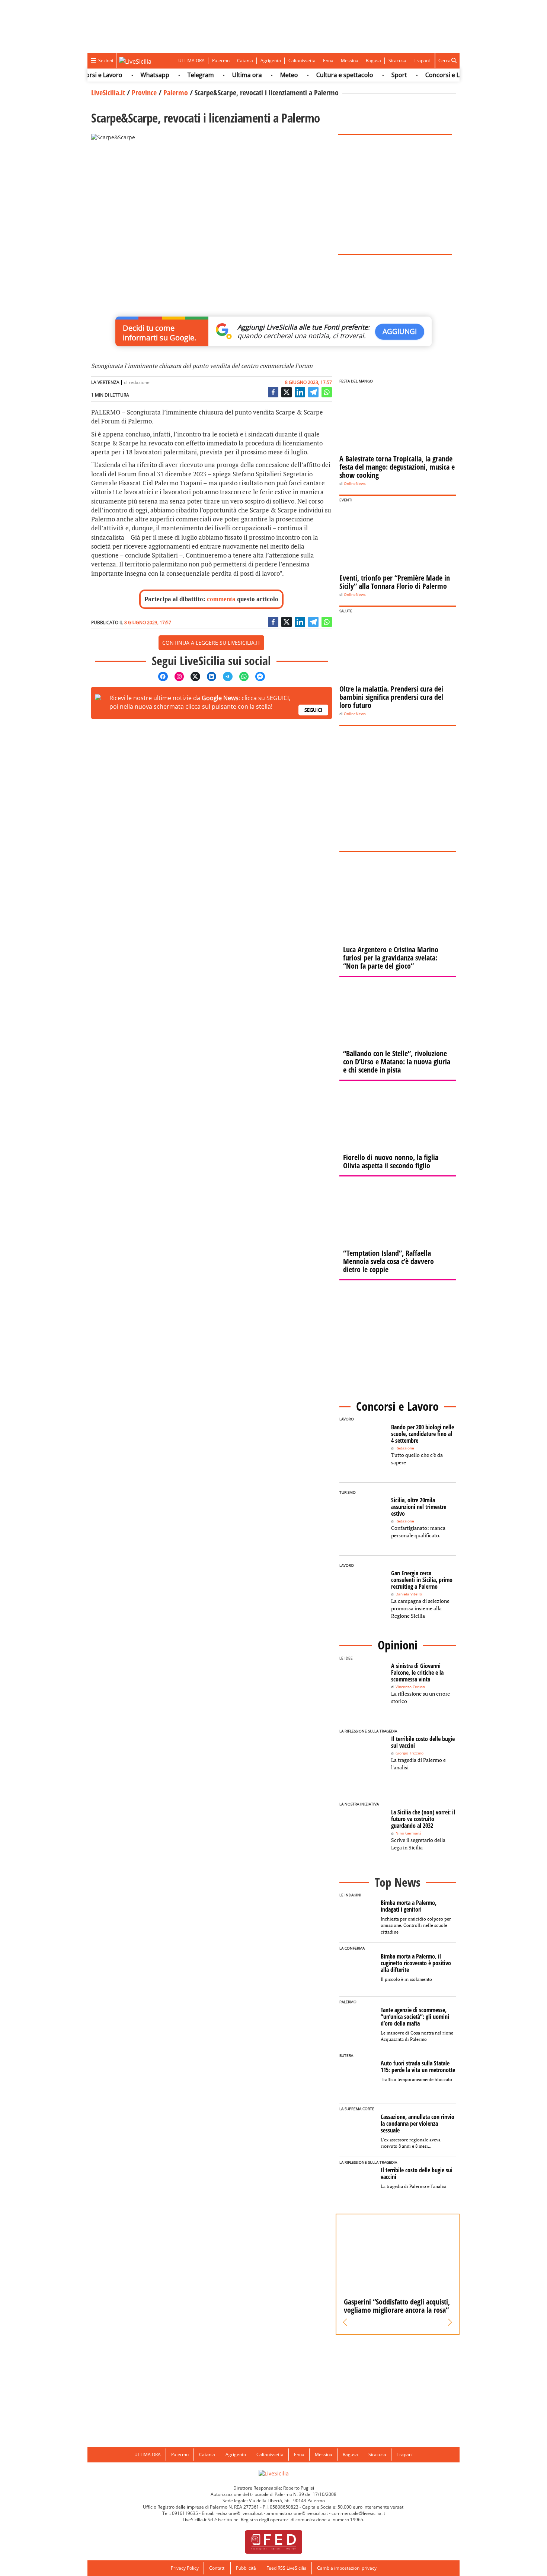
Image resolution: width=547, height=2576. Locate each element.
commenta (221, 599)
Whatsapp (133, 75)
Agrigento (271, 61)
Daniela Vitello (409, 1594)
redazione (139, 382)
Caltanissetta (302, 61)
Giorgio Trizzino (410, 1753)
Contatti (217, 2568)
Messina (350, 61)
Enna (328, 61)
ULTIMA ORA (191, 61)
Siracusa (397, 61)
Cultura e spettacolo (322, 75)
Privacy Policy (185, 2568)
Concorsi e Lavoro (428, 75)
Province (144, 93)
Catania (245, 61)
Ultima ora (225, 75)
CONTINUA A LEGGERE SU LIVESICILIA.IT (211, 643)
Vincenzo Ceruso (410, 1687)
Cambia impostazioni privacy (347, 2568)
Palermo (221, 61)
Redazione (405, 1448)
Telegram (178, 75)
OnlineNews (355, 484)
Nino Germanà (409, 1833)
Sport (377, 75)
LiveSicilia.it (108, 93)
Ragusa (373, 61)
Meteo (267, 75)
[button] (345, 2322)
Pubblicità (246, 2568)
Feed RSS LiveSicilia (287, 2568)
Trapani (422, 61)
